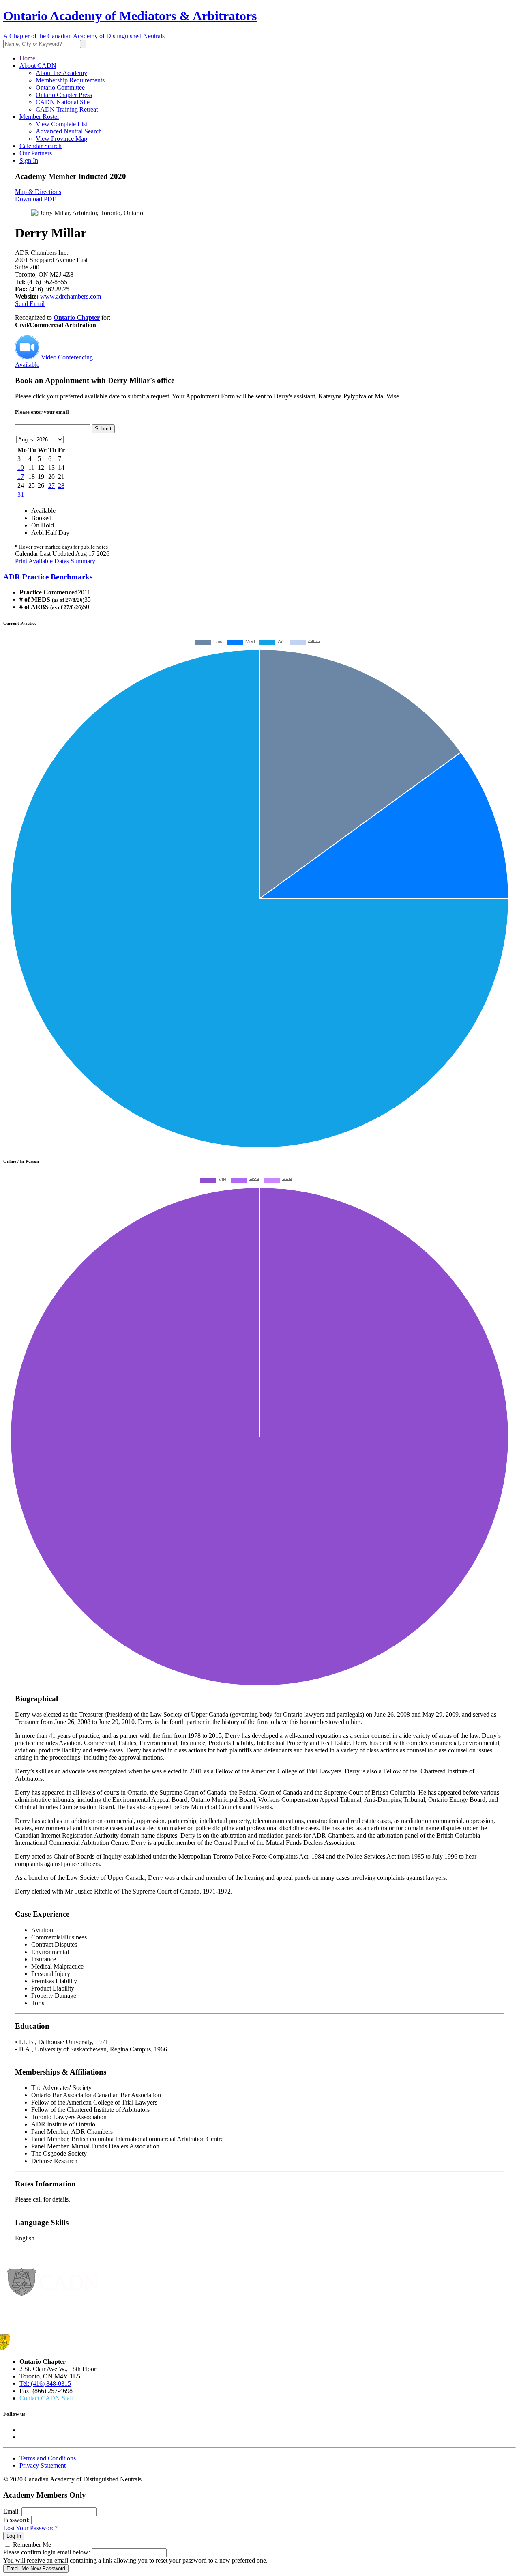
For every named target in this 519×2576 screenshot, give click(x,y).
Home (27, 58)
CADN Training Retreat (67, 109)
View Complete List (61, 124)
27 (51, 485)
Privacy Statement (43, 2465)
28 (61, 485)
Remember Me (32, 2545)
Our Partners (36, 153)
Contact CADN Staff (47, 2398)
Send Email (30, 304)
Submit (103, 429)
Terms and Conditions (48, 2458)
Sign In (29, 160)
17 (21, 477)
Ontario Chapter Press (64, 95)
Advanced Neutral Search (69, 131)
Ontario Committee (60, 87)
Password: (16, 2520)
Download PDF (35, 199)
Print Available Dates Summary (55, 561)
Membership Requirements (70, 80)
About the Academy (61, 73)
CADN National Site (63, 102)
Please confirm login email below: (47, 2552)
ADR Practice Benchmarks (48, 577)
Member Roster (39, 117)
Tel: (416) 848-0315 (45, 2383)
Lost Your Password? (30, 2528)
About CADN (38, 66)
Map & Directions (38, 192)
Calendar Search (41, 146)
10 (21, 468)
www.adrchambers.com (71, 296)
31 (21, 494)
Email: (12, 2511)
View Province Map (61, 139)
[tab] (259, 577)
